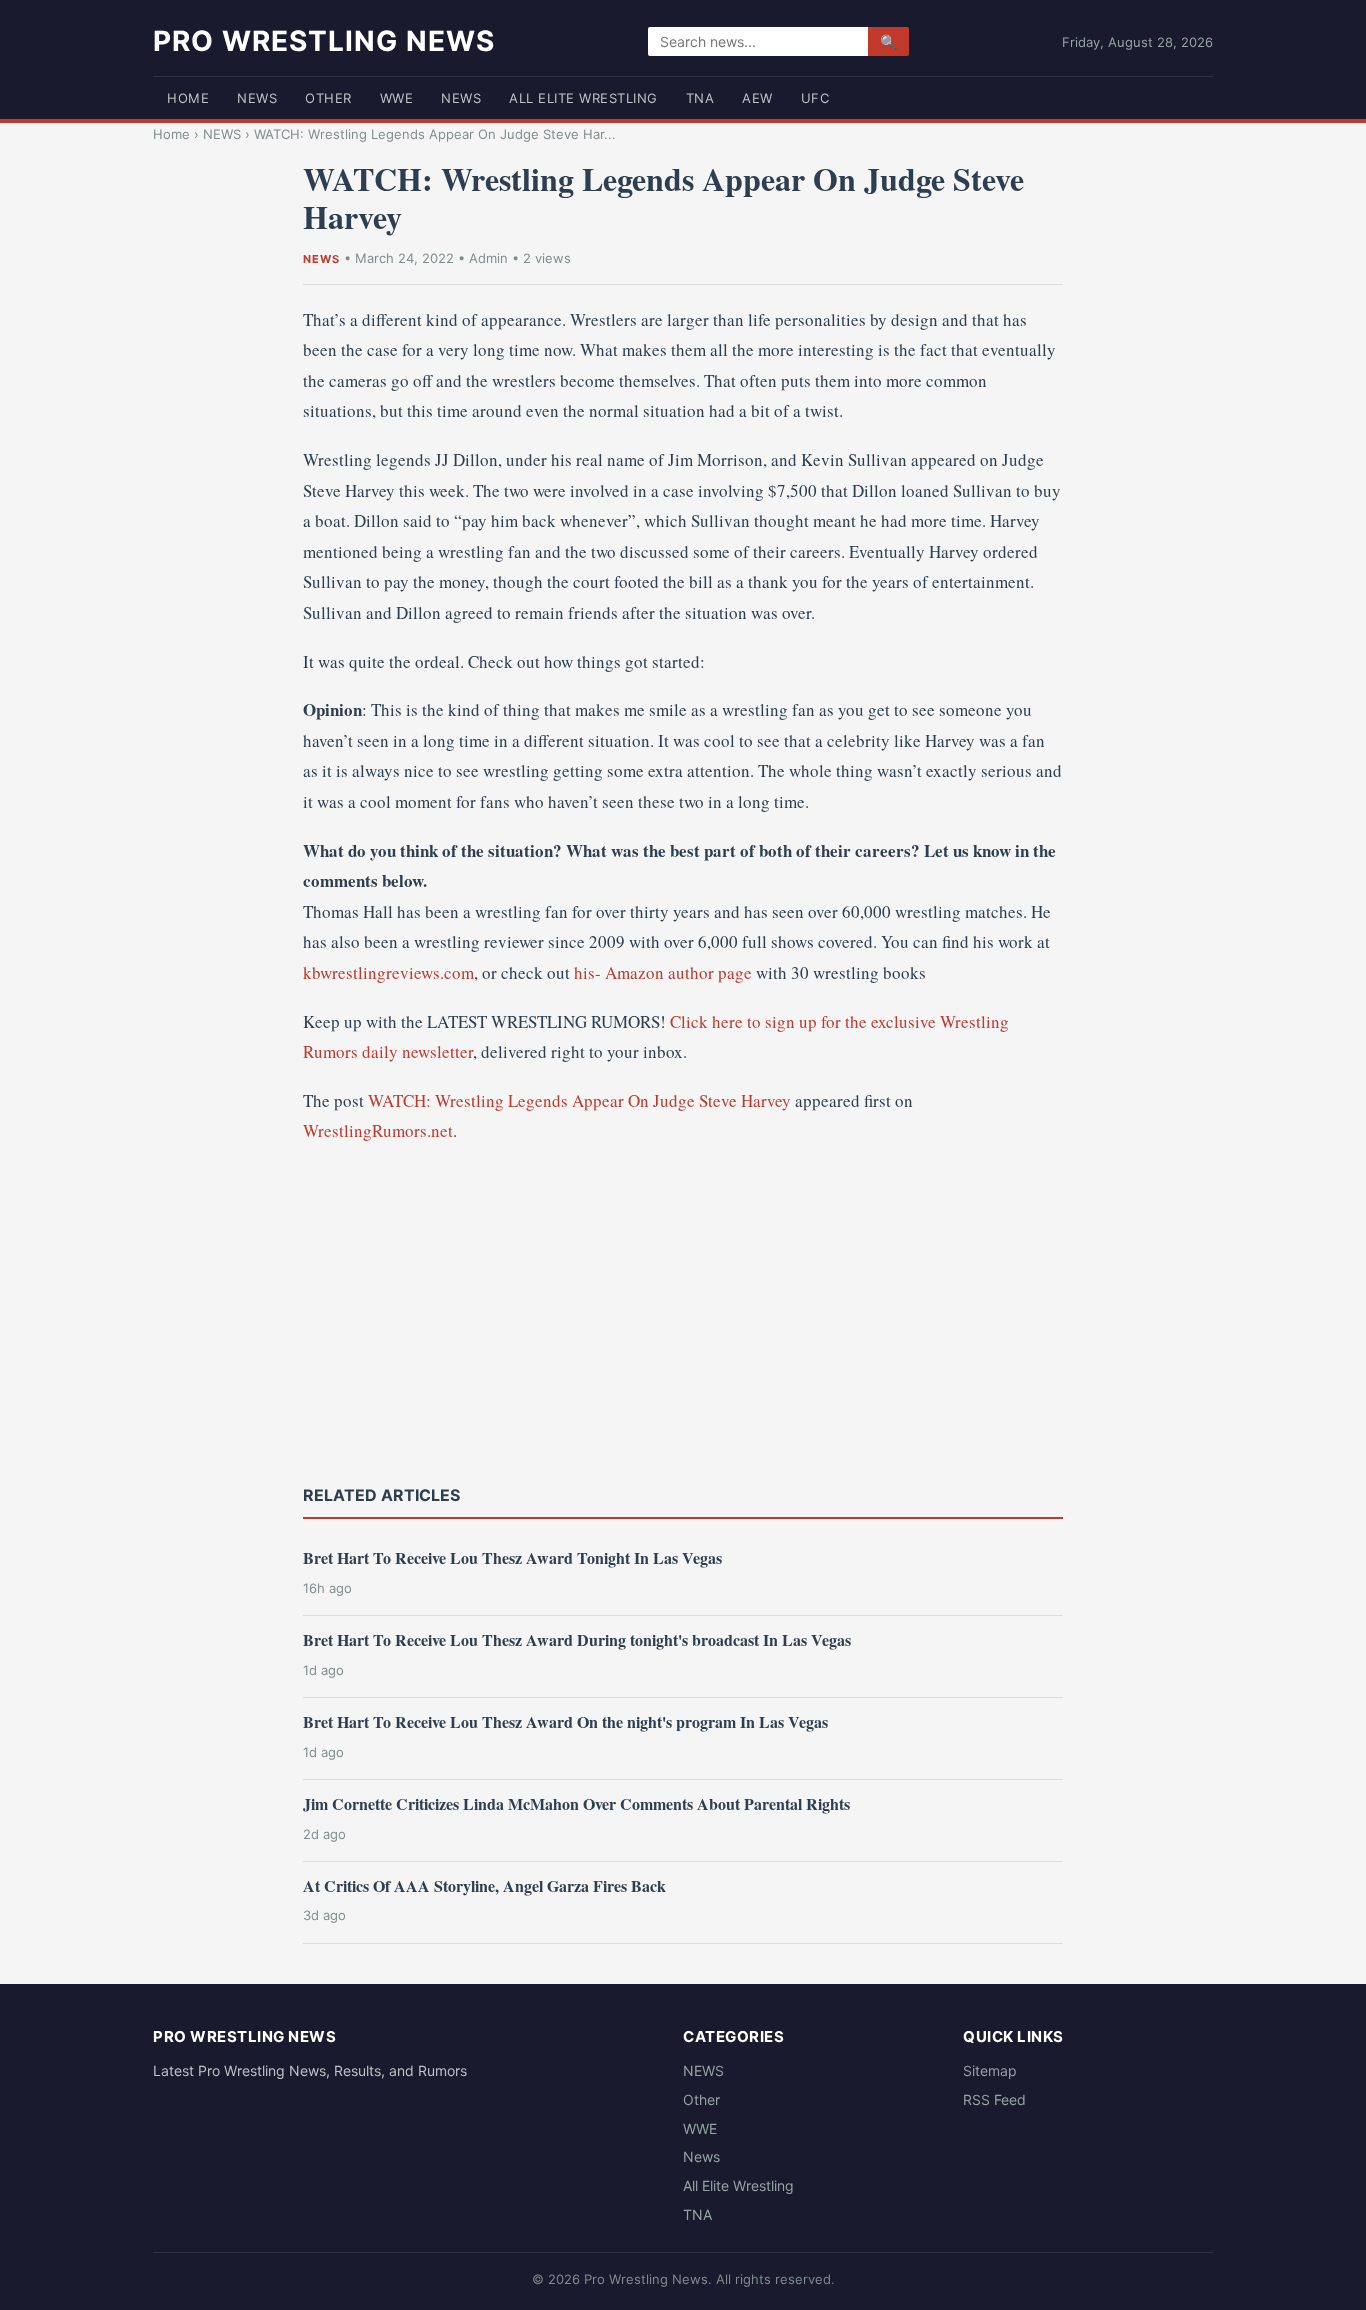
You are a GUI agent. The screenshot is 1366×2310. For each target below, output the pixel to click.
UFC (815, 98)
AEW (757, 98)
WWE (397, 98)
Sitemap (990, 2070)
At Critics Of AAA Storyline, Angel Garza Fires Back (484, 1885)
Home (188, 98)
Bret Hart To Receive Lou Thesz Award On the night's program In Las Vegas (565, 1721)
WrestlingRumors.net (378, 1130)
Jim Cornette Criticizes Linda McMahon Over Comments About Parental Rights (576, 1803)
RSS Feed (994, 2099)
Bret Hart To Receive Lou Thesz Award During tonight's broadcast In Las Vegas (577, 1639)
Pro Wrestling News (324, 41)
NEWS (257, 98)
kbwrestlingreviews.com (388, 972)
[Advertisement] (683, 1312)
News (461, 98)
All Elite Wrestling (583, 98)
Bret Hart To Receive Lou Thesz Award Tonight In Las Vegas (512, 1557)
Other (328, 98)
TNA (700, 98)
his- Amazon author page (663, 972)
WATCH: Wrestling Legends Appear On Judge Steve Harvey (579, 1100)
